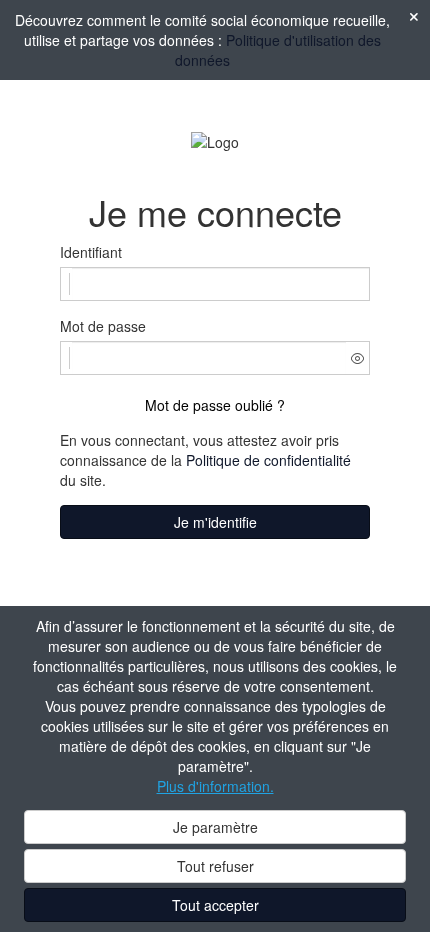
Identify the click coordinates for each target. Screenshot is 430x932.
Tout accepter (215, 905)
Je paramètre (215, 827)
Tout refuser (215, 866)
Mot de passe (103, 326)
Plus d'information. (215, 786)
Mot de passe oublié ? (215, 405)
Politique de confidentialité (268, 460)
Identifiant (91, 252)
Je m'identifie (215, 522)
